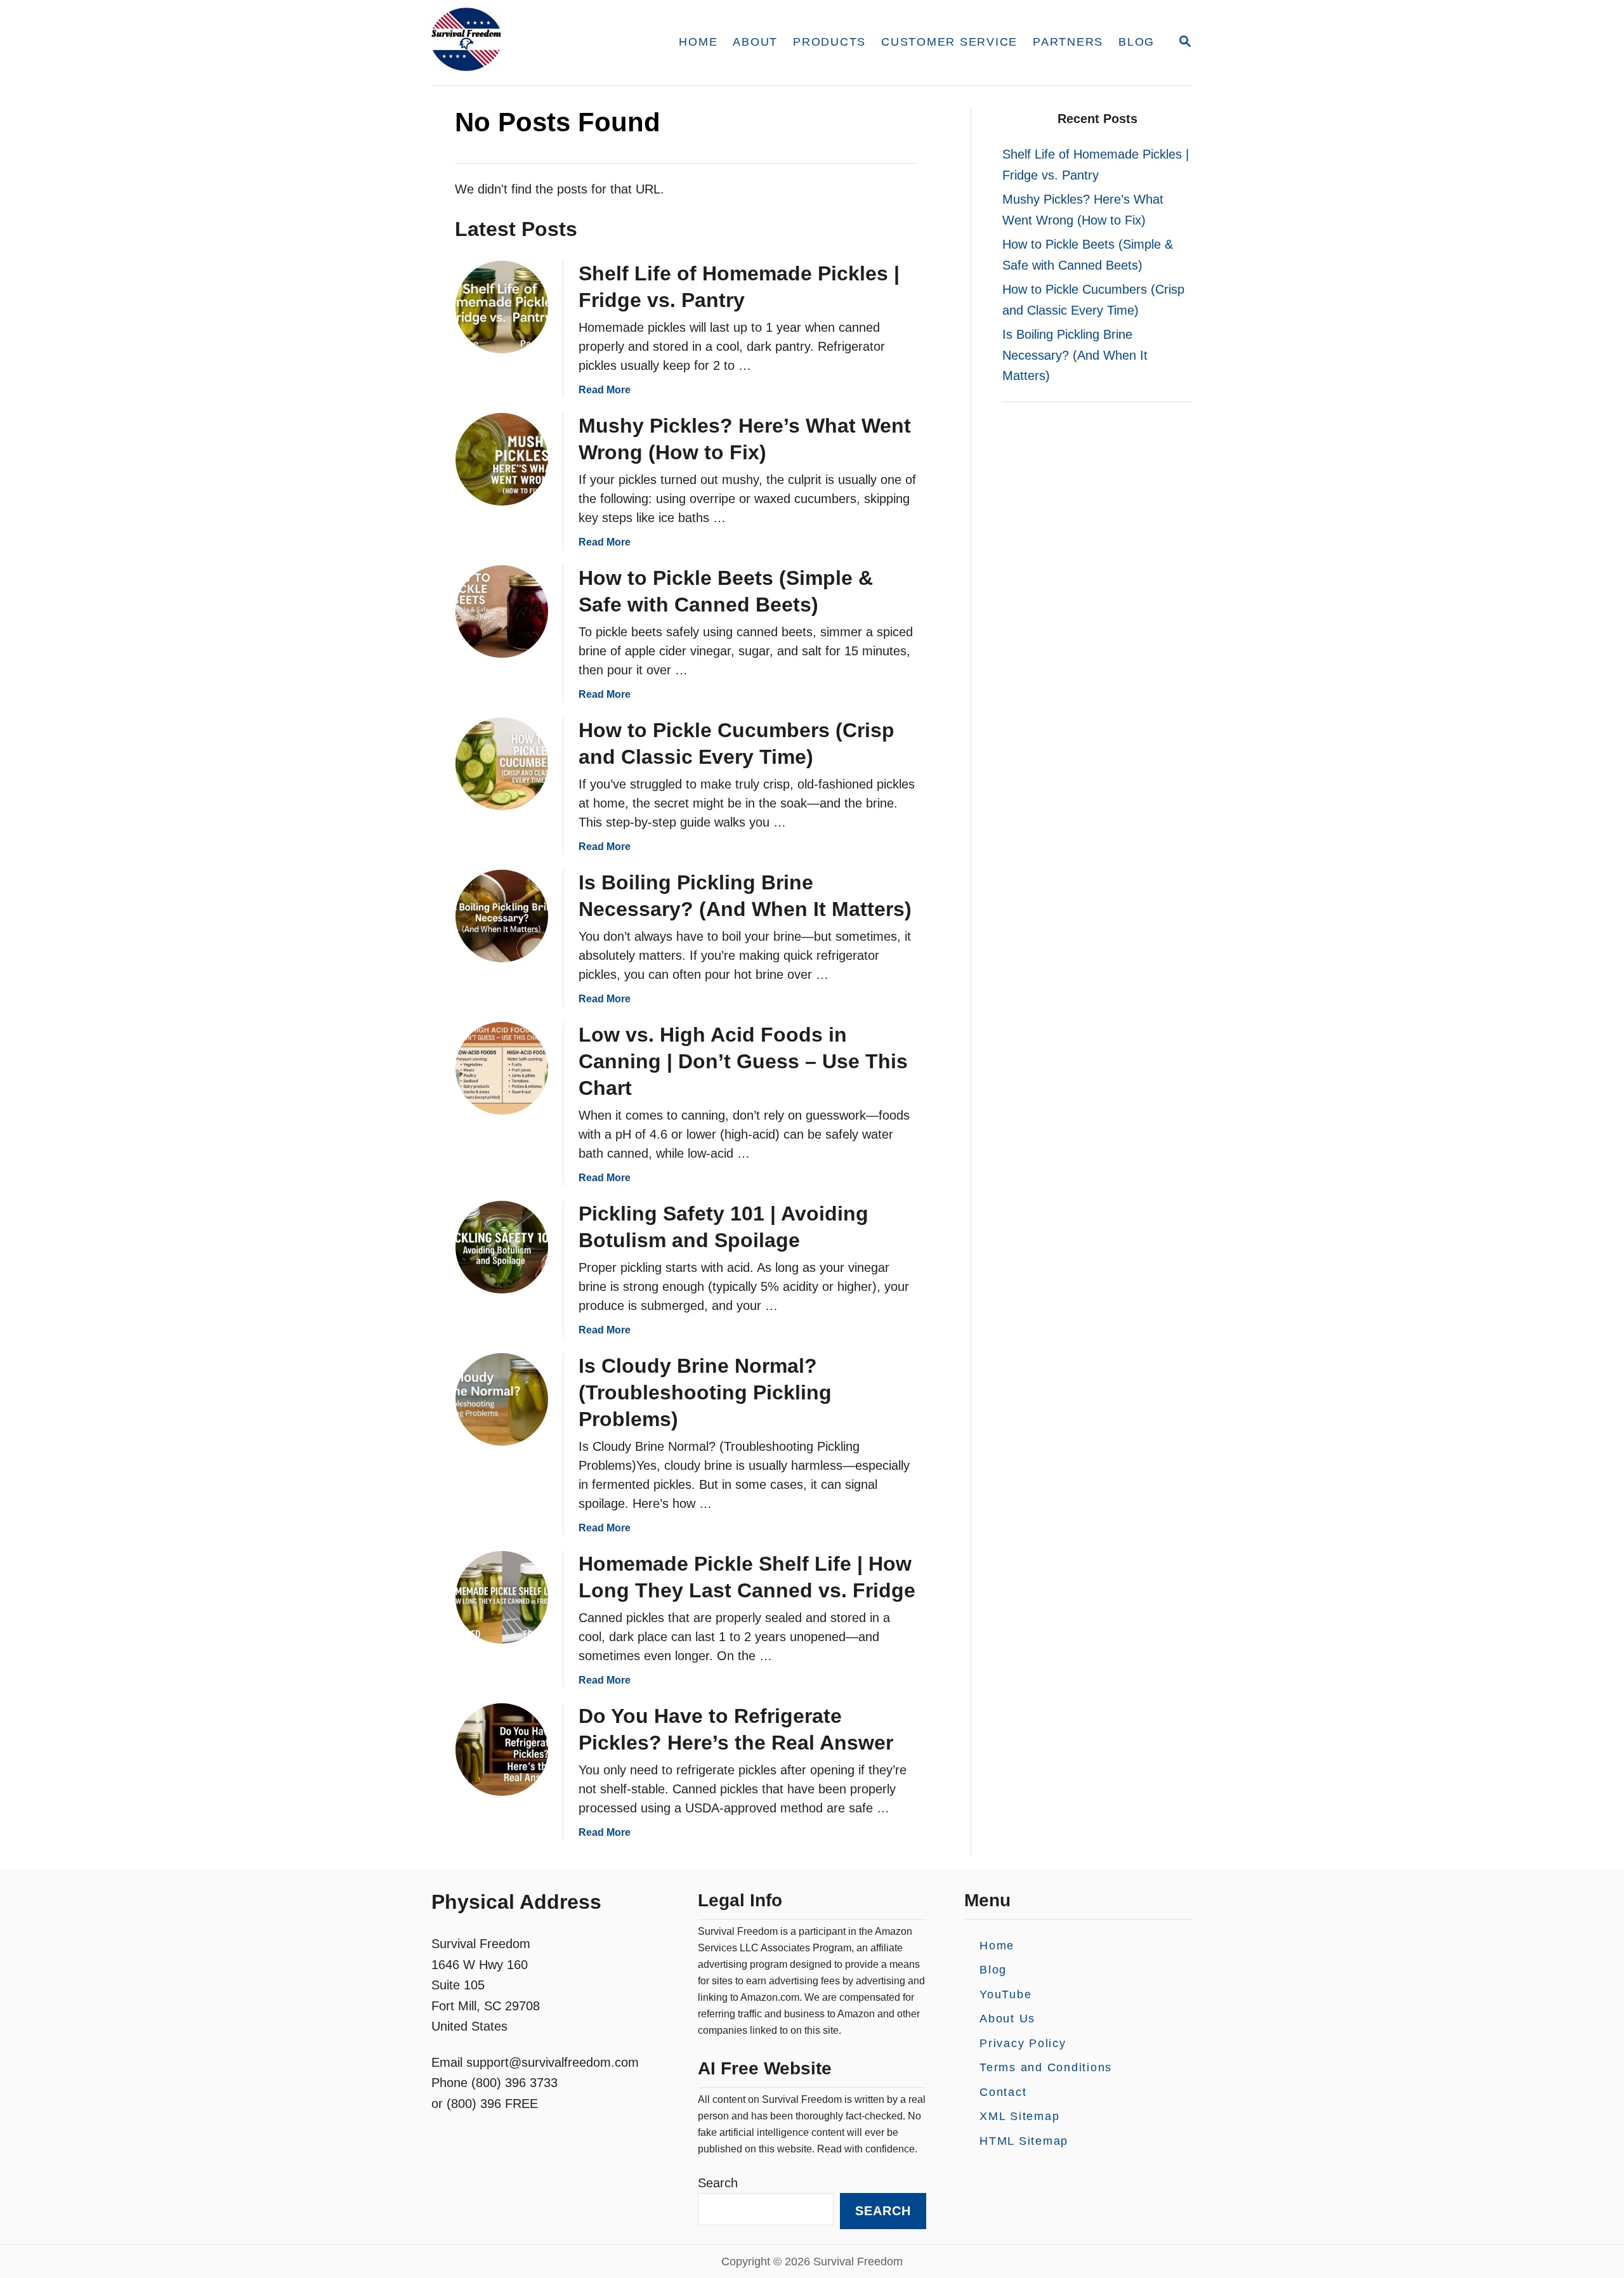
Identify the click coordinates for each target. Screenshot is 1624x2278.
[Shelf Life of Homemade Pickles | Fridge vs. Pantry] (502, 307)
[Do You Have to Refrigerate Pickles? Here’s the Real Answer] (502, 1750)
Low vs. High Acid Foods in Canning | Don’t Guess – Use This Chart (743, 1061)
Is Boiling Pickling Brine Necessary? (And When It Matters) (1075, 355)
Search (718, 2183)
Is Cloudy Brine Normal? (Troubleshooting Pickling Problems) (705, 1392)
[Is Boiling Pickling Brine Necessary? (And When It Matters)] (502, 916)
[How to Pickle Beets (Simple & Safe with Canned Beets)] (502, 612)
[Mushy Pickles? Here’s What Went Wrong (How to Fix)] (502, 459)
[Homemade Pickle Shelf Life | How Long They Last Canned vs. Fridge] (502, 1597)
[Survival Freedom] (539, 43)
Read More (605, 390)
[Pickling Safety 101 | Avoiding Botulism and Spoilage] (502, 1247)
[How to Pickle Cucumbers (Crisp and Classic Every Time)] (502, 764)
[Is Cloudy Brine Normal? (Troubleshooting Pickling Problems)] (502, 1399)
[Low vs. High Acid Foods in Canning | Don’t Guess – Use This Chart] (502, 1068)
